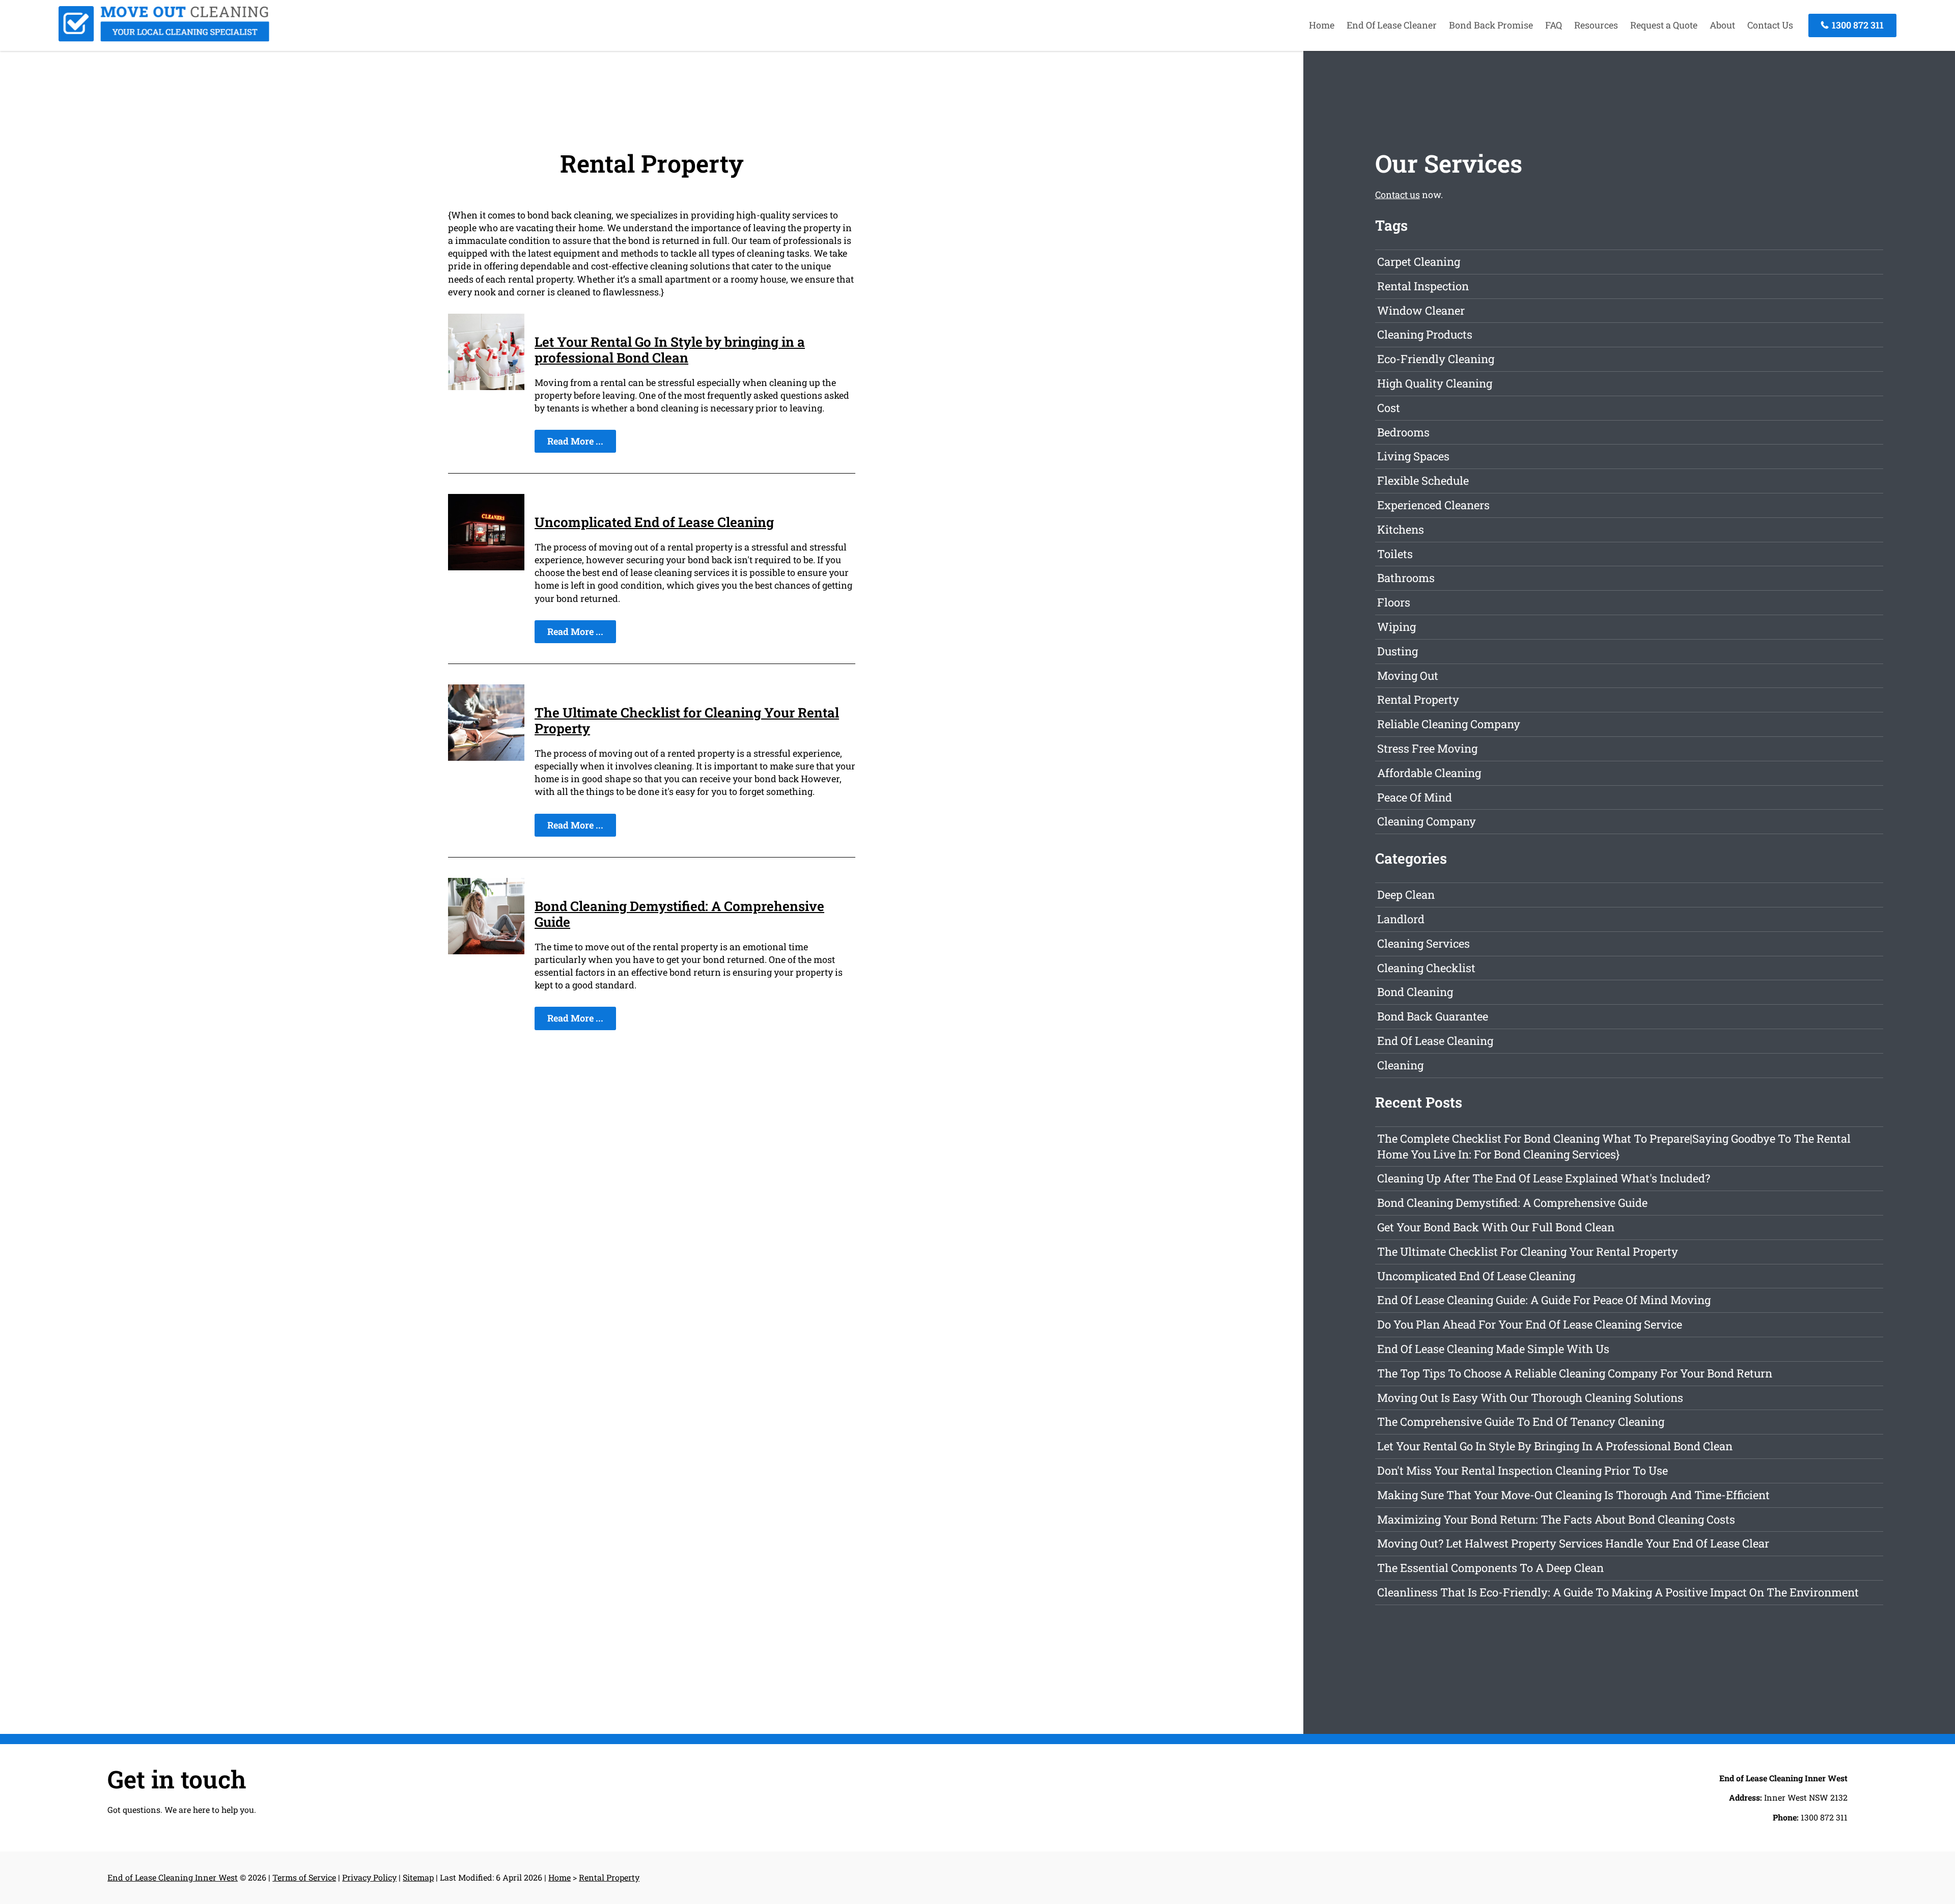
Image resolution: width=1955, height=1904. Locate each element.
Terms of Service (304, 1877)
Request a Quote (1664, 25)
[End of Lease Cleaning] (164, 38)
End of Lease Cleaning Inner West (173, 1877)
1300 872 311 (1857, 25)
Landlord (1401, 919)
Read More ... (575, 441)
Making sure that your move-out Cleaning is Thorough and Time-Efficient (1573, 1495)
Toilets (1395, 554)
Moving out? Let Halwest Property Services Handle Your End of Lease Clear (1573, 1543)
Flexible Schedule (1423, 480)
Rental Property (1418, 699)
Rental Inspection (1423, 286)
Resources (1596, 25)
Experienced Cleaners (1433, 505)
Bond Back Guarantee (1433, 1016)
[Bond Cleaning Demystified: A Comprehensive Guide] (486, 951)
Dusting (1398, 651)
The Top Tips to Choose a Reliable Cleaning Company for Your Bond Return (1575, 1373)
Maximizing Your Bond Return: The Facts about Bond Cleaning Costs (1556, 1519)
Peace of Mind (1415, 797)
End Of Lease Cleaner (1392, 25)
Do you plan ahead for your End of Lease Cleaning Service (1530, 1324)
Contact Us (1770, 25)
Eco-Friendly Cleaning (1436, 359)
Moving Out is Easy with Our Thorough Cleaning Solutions (1530, 1398)
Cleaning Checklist (1426, 968)
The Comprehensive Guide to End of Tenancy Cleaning (1521, 1422)
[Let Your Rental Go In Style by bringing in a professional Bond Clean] (486, 387)
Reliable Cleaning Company (1449, 724)
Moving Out (1408, 675)
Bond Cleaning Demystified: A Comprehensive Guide (679, 914)
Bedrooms (1403, 432)
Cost (1389, 408)
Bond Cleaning (1415, 992)
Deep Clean (1406, 894)
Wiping (1397, 627)
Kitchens (1401, 529)
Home (1322, 25)
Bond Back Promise (1491, 25)
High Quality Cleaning (1435, 383)
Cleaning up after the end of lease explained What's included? (1544, 1178)
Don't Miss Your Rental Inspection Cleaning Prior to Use (1523, 1470)
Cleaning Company (1427, 821)
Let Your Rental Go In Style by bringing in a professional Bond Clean (670, 350)
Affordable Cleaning (1429, 773)
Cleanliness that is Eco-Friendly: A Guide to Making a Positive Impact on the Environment (1618, 1592)
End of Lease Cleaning (1435, 1041)
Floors (1394, 602)
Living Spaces (1413, 456)
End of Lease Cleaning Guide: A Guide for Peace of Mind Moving (1544, 1300)
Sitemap (418, 1877)
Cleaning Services (1423, 943)
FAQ (1554, 25)
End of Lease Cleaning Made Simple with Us (1493, 1349)
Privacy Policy (369, 1877)
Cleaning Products (1425, 334)
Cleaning (1400, 1065)
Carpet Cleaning (1419, 261)
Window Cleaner (1421, 310)
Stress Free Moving (1427, 748)
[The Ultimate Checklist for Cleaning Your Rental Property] (486, 757)
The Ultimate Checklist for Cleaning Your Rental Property (687, 720)
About (1722, 25)
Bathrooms (1406, 578)
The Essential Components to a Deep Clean (1490, 1568)
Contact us (1398, 195)
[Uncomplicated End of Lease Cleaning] (486, 567)
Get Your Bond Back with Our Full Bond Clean (1496, 1227)
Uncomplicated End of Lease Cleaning (654, 522)
